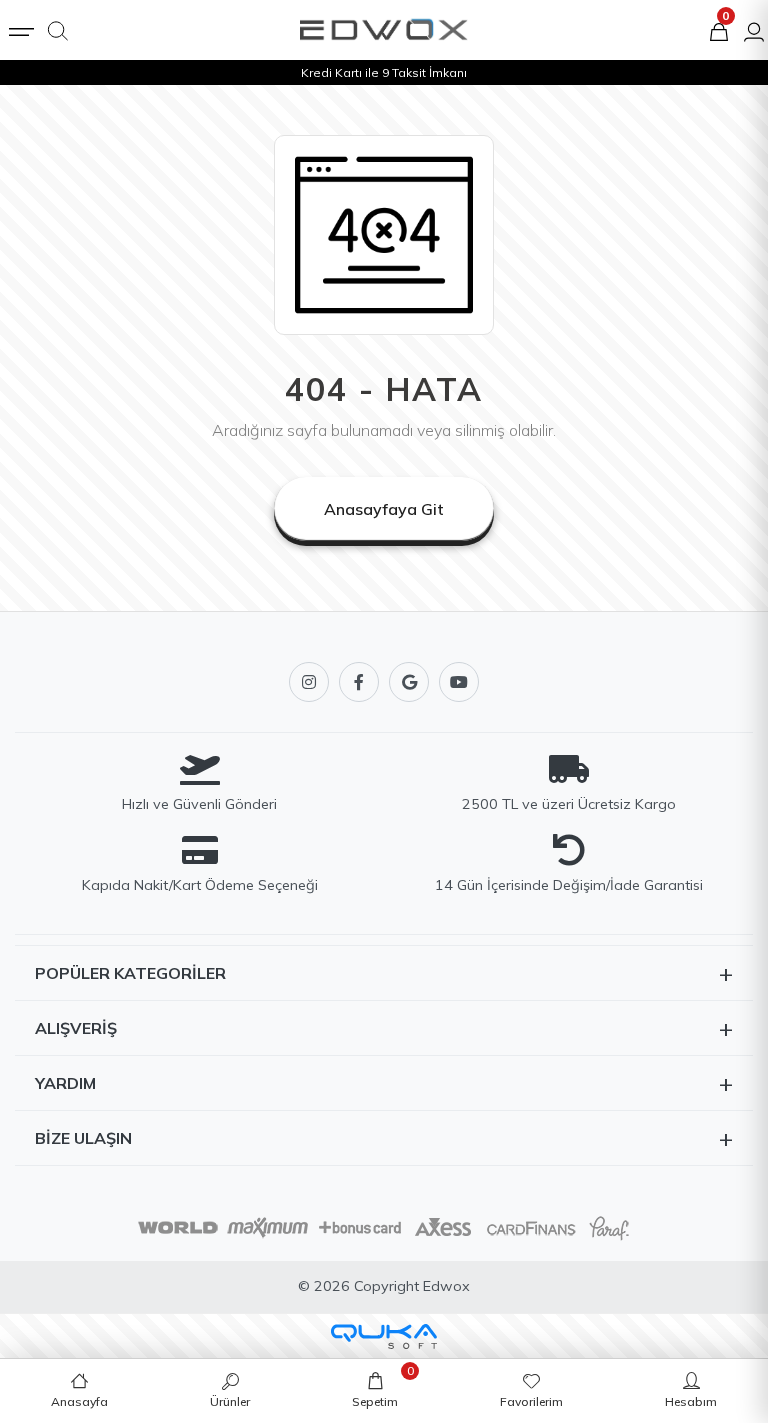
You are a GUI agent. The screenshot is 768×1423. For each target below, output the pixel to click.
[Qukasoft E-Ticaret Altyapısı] (384, 1336)
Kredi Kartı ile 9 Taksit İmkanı (384, 72)
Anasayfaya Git (384, 509)
